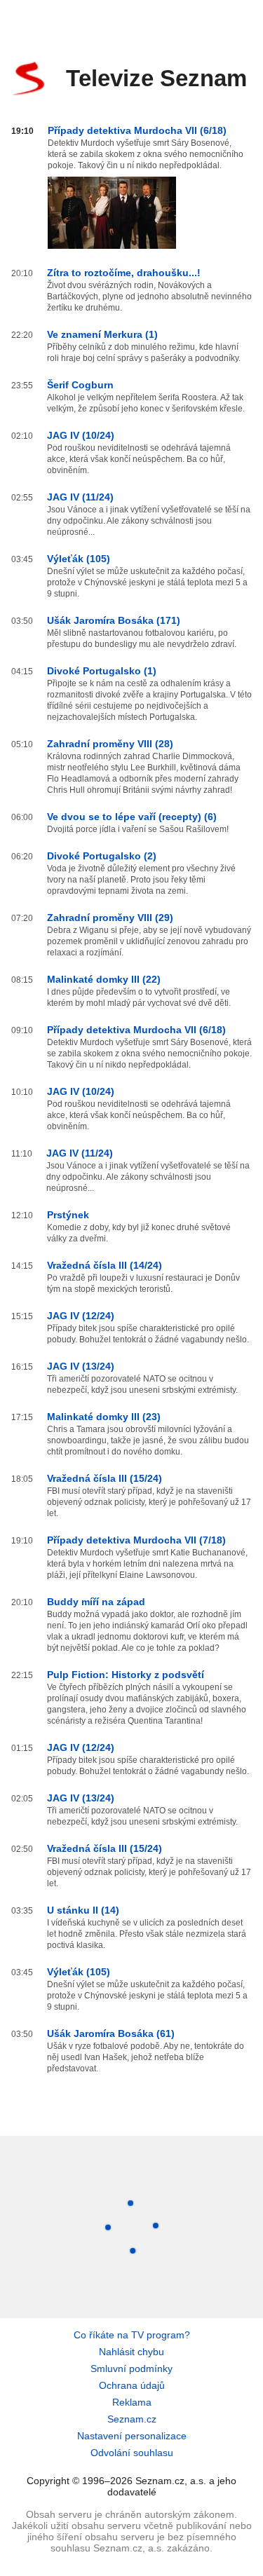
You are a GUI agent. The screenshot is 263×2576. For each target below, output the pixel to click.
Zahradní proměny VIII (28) (110, 744)
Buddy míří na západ (96, 1602)
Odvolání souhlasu (132, 2453)
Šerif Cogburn (80, 385)
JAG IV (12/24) (81, 1316)
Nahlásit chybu (131, 2352)
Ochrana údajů (132, 2385)
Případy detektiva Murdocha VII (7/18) (136, 1540)
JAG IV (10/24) (81, 435)
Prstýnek (68, 1215)
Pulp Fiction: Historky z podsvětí (126, 1675)
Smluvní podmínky (131, 2369)
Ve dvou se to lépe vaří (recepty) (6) (132, 817)
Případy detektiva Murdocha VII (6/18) (137, 130)
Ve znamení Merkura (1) (102, 334)
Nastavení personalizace (132, 2436)
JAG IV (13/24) (81, 1366)
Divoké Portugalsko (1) (102, 671)
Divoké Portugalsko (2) (102, 856)
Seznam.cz (132, 2419)
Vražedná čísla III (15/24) (104, 1478)
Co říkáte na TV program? (132, 2335)
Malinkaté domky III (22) (104, 979)
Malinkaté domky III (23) (104, 1417)
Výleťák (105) (79, 559)
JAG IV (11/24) (80, 497)
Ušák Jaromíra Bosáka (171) (114, 620)
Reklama (132, 2402)
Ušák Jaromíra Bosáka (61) (111, 2033)
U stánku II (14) (83, 1910)
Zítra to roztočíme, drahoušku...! (124, 273)
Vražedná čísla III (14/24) (104, 1265)
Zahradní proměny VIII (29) (110, 918)
